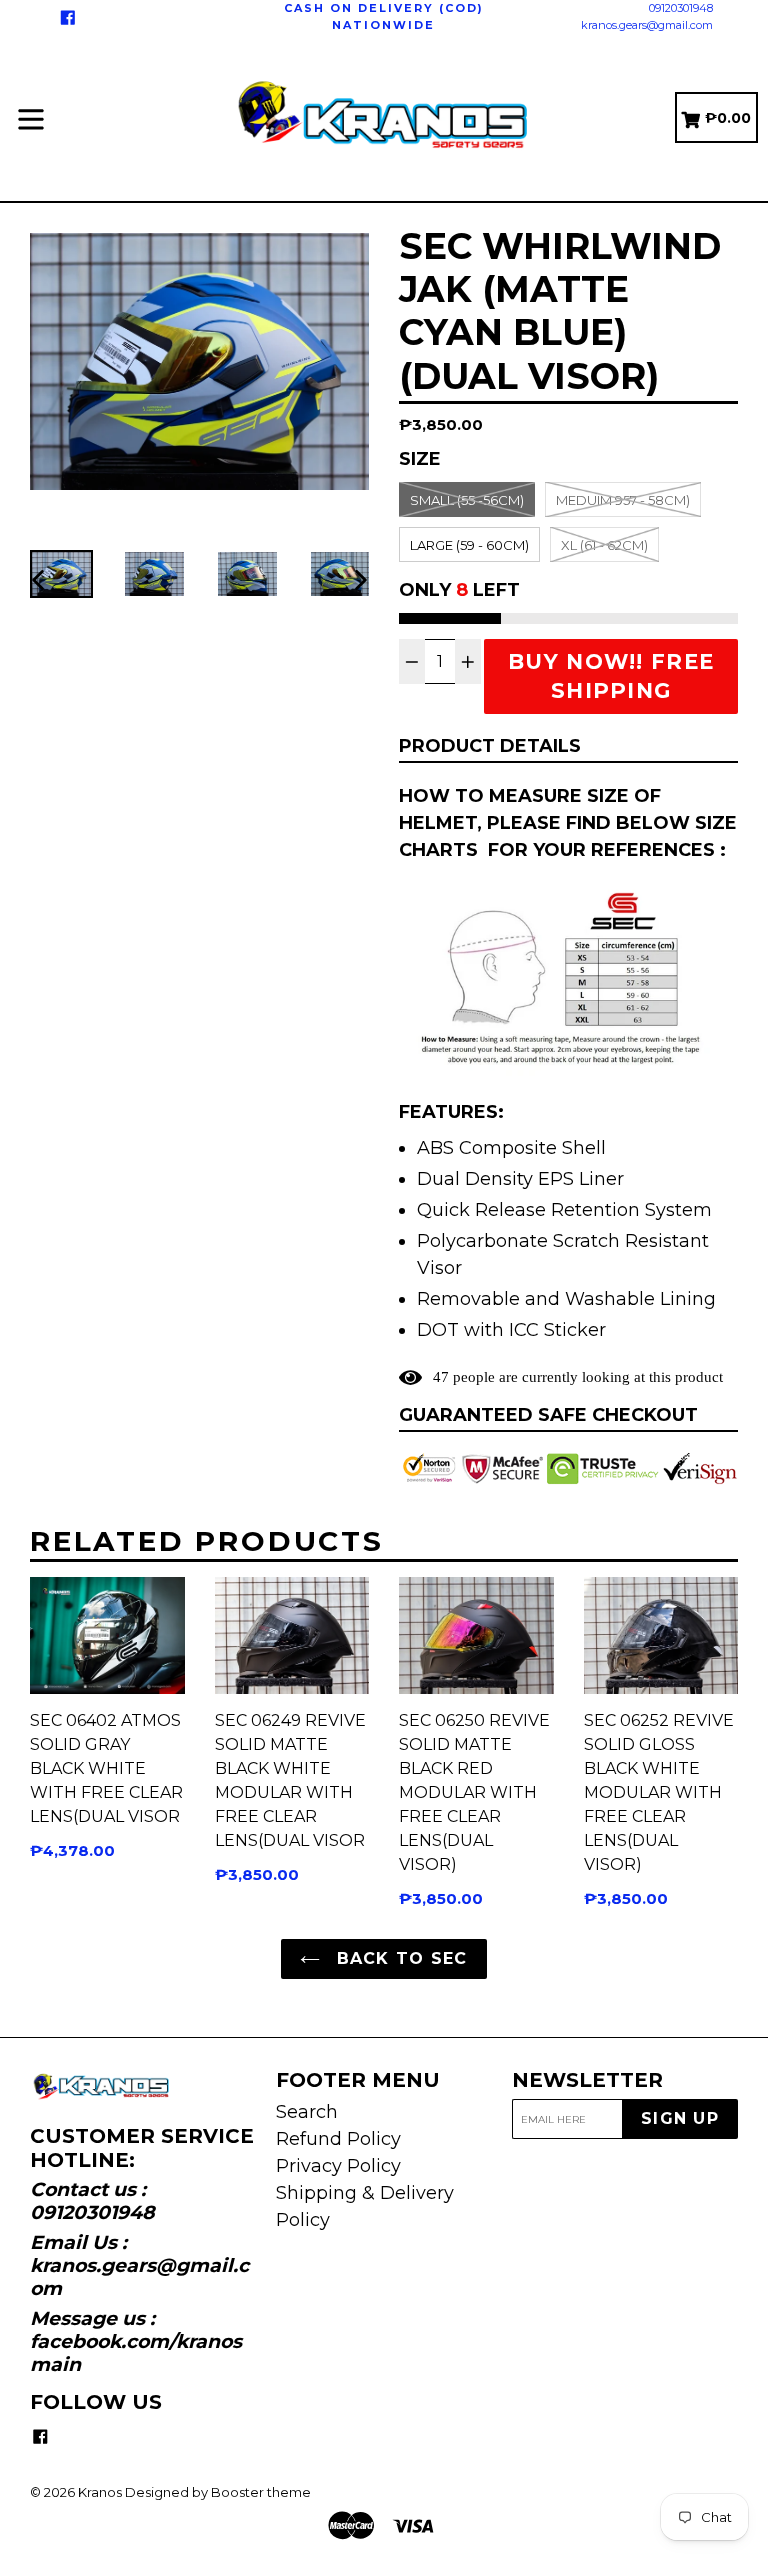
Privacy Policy (338, 2166)
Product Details (490, 746)
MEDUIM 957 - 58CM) (623, 500)
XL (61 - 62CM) (604, 545)
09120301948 (681, 8)
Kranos (100, 2492)
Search (307, 2112)
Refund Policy (338, 2139)
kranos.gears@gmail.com (647, 25)
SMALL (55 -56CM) (467, 500)
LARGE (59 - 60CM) (469, 545)
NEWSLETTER (587, 2080)
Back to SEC (398, 1958)
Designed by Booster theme (218, 2492)
